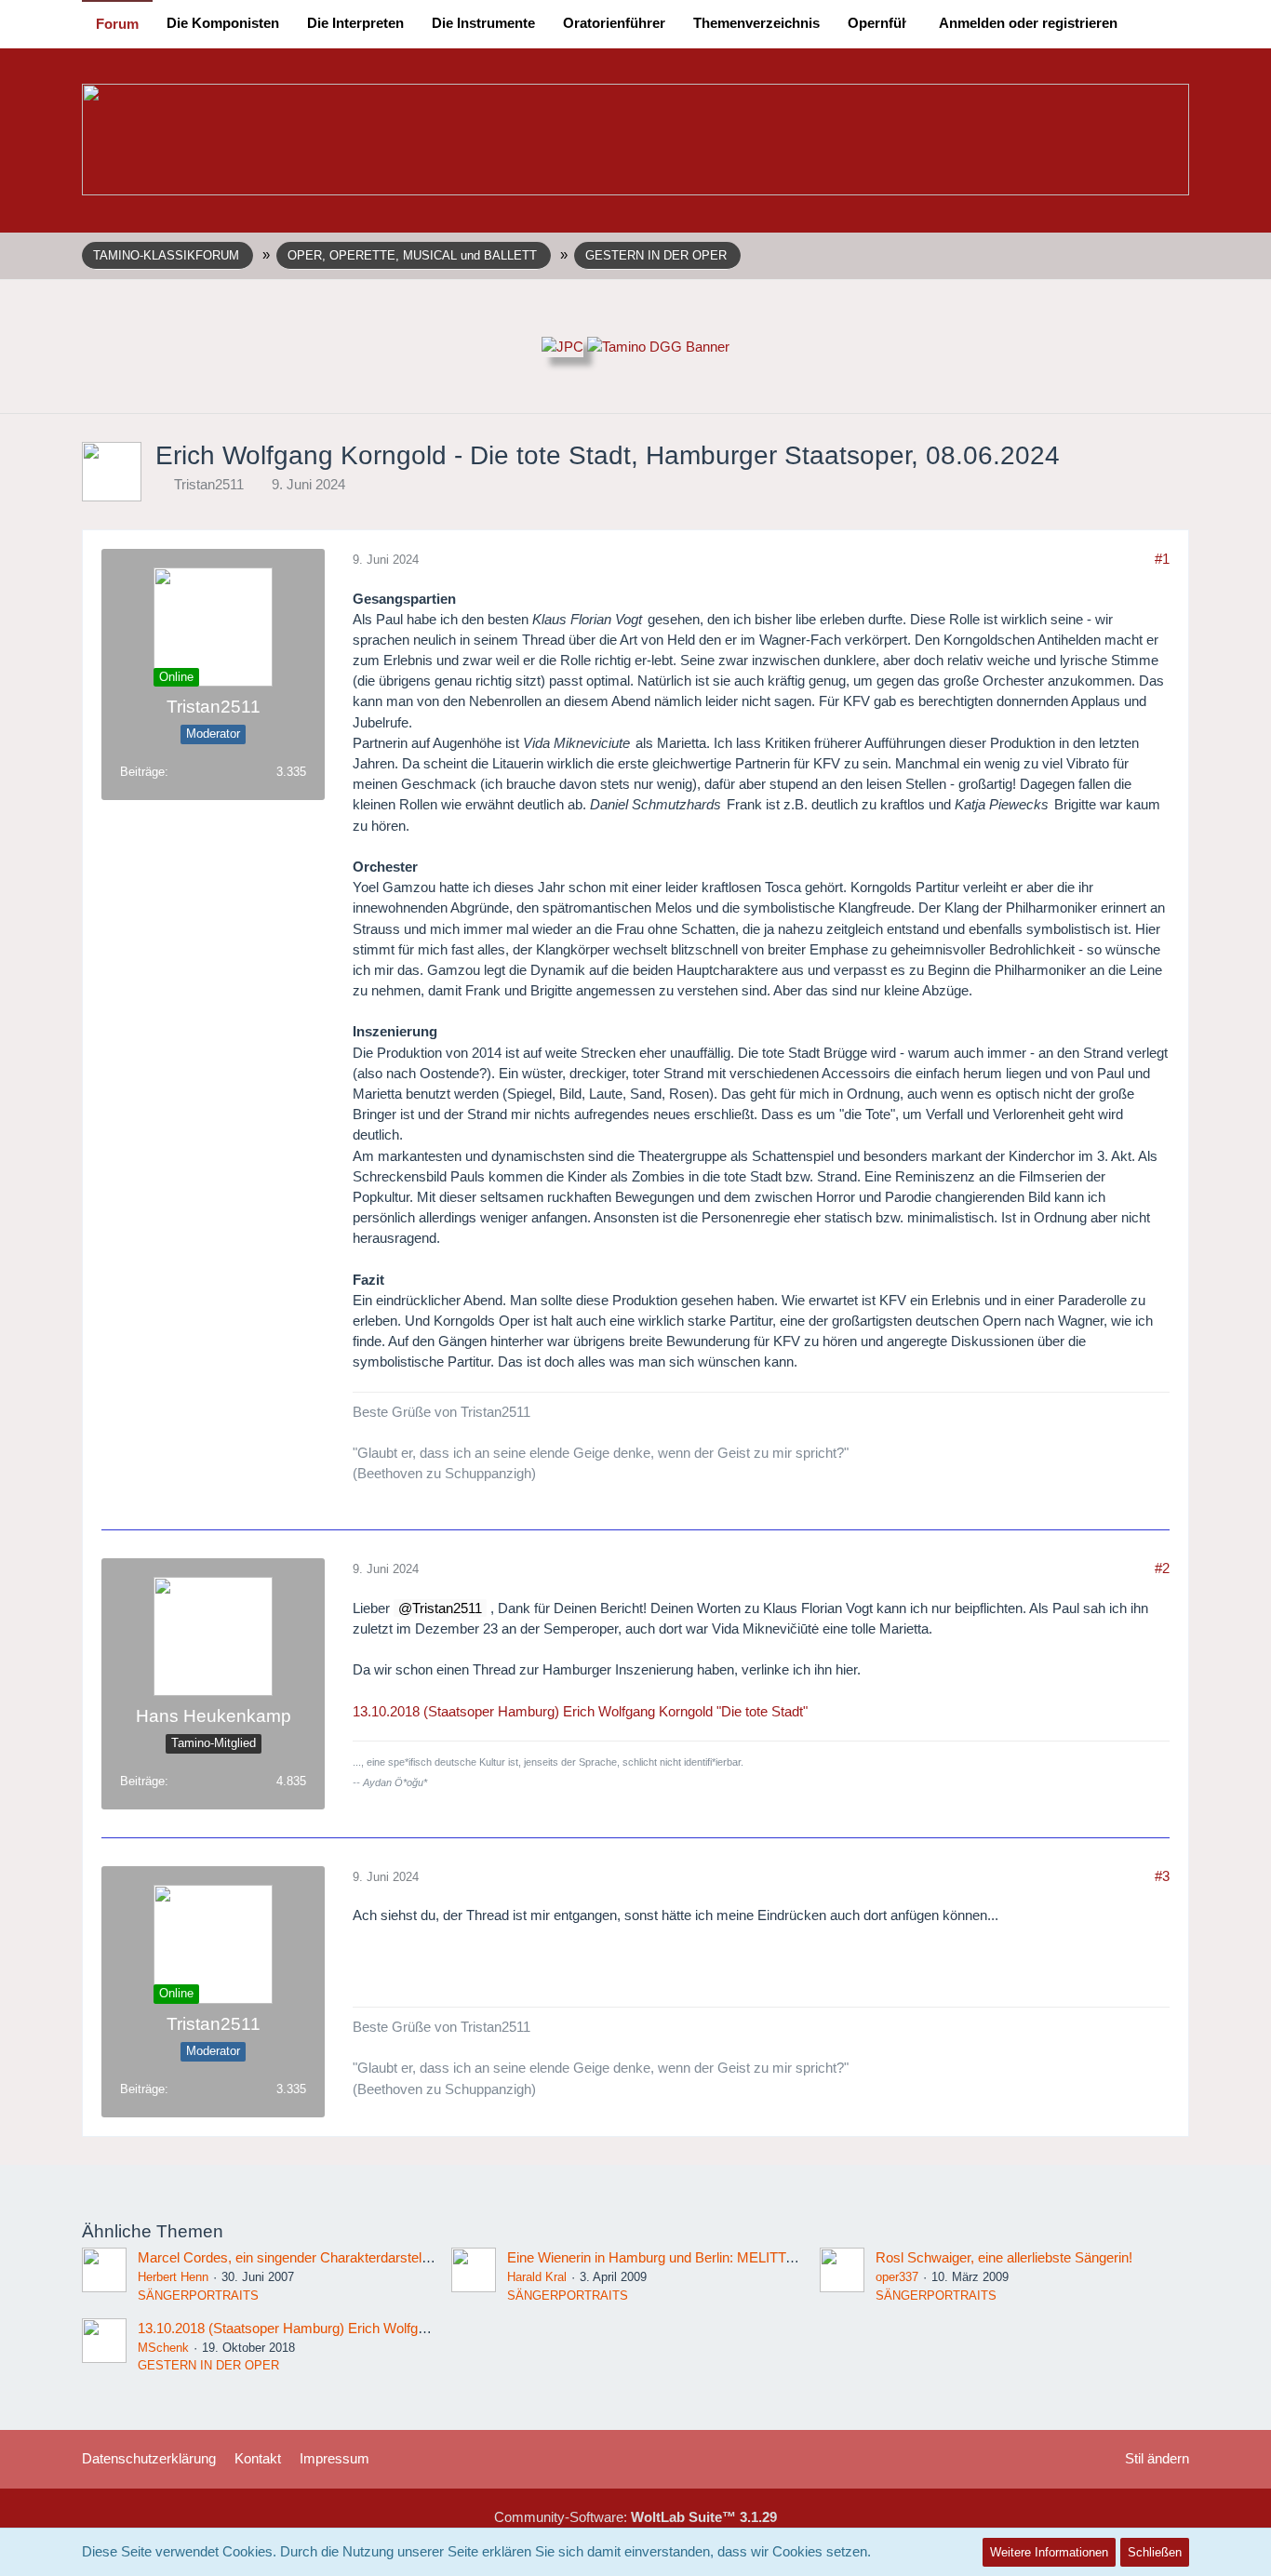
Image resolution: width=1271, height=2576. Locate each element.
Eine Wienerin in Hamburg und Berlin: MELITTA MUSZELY (685, 2257)
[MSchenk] (104, 2347)
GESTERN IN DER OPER (208, 2365)
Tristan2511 (209, 484)
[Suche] (1160, 23)
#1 (1162, 559)
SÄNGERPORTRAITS (198, 2296)
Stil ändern (1157, 2458)
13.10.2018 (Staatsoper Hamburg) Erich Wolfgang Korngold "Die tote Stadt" (580, 1711)
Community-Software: (635, 2517)
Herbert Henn (173, 2277)
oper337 (897, 2277)
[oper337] (842, 2276)
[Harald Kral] (474, 2276)
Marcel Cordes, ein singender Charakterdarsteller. (288, 2257)
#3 (1162, 1876)
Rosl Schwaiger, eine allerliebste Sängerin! (1004, 2257)
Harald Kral (537, 2277)
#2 (1162, 1568)
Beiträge (142, 772)
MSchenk (163, 2348)
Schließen (1155, 2552)
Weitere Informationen (1049, 2552)
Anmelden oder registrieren (1028, 23)
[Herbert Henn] (104, 2276)
